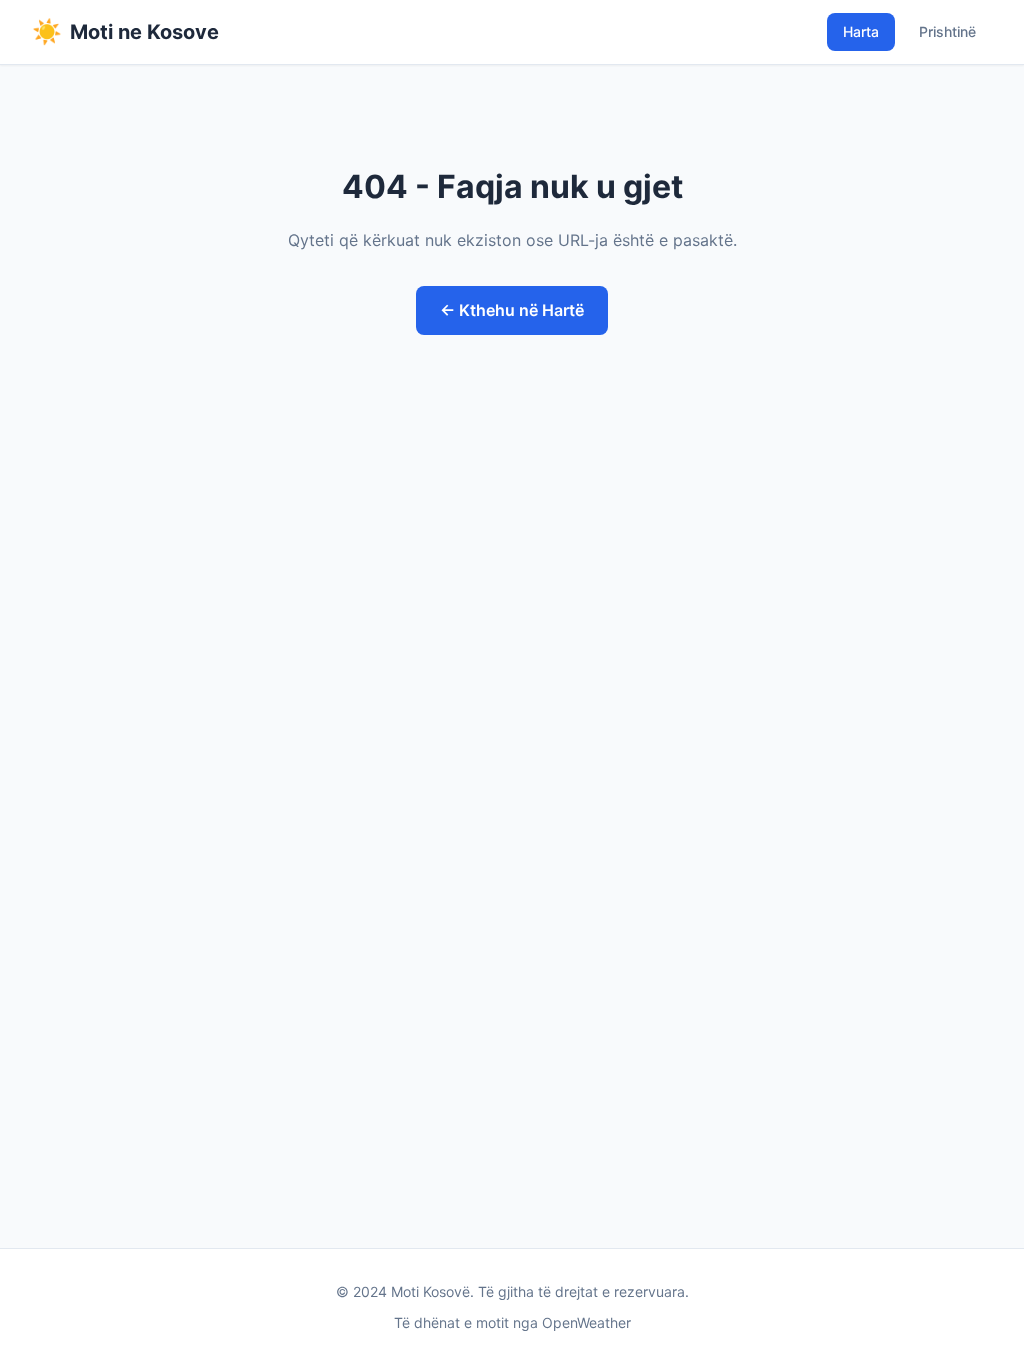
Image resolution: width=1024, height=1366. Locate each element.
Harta (861, 31)
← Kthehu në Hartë (512, 310)
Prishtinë (947, 31)
